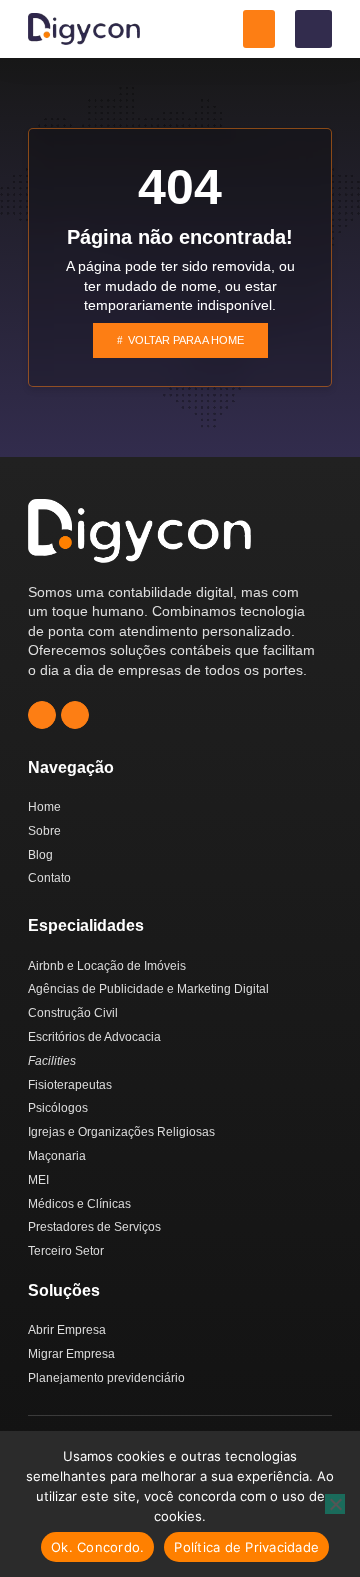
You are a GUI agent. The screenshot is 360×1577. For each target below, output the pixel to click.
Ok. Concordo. (97, 1547)
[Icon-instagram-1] (42, 715)
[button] (259, 29)
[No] (335, 1504)
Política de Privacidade (246, 1547)
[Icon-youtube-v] (75, 715)
